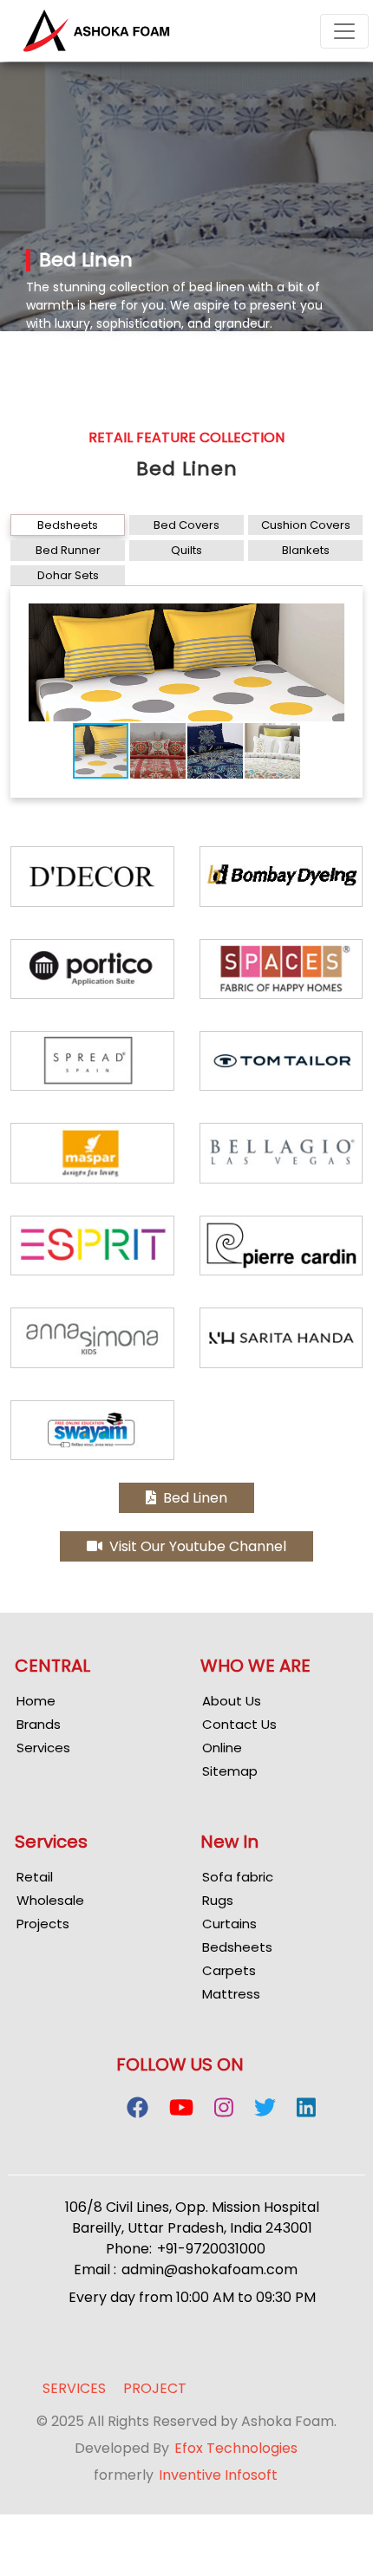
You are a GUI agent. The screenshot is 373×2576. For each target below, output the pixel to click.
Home (36, 1701)
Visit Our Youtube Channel (194, 1546)
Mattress (231, 1994)
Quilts (186, 550)
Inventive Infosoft (218, 2475)
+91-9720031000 (211, 2249)
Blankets (306, 550)
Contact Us (239, 1724)
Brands (39, 1724)
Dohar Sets (68, 575)
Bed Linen (192, 1498)
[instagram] (224, 2110)
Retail (35, 1877)
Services (43, 1748)
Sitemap (230, 1771)
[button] (330, 619)
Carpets (229, 1970)
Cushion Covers (306, 525)
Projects (43, 1924)
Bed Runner (68, 550)
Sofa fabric (238, 1877)
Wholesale (50, 1900)
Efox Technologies (236, 2448)
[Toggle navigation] (344, 31)
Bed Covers (186, 525)
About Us (232, 1701)
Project (155, 2389)
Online (222, 1748)
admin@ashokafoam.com (209, 2269)
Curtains (229, 1924)
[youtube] (181, 2110)
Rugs (218, 1900)
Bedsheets (68, 525)
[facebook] (137, 2110)
